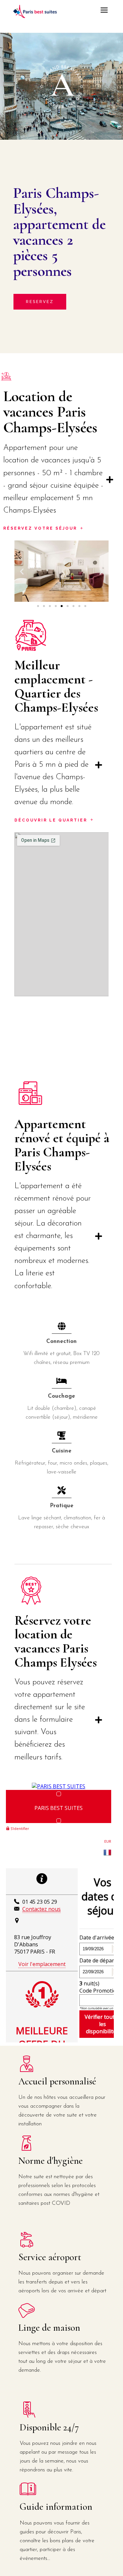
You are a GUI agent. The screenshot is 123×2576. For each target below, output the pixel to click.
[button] (22, 571)
